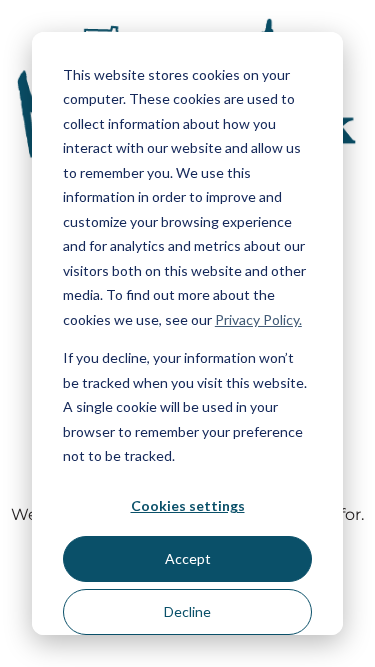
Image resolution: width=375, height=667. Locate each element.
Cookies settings (188, 505)
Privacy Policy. (258, 319)
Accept (188, 558)
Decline (187, 611)
